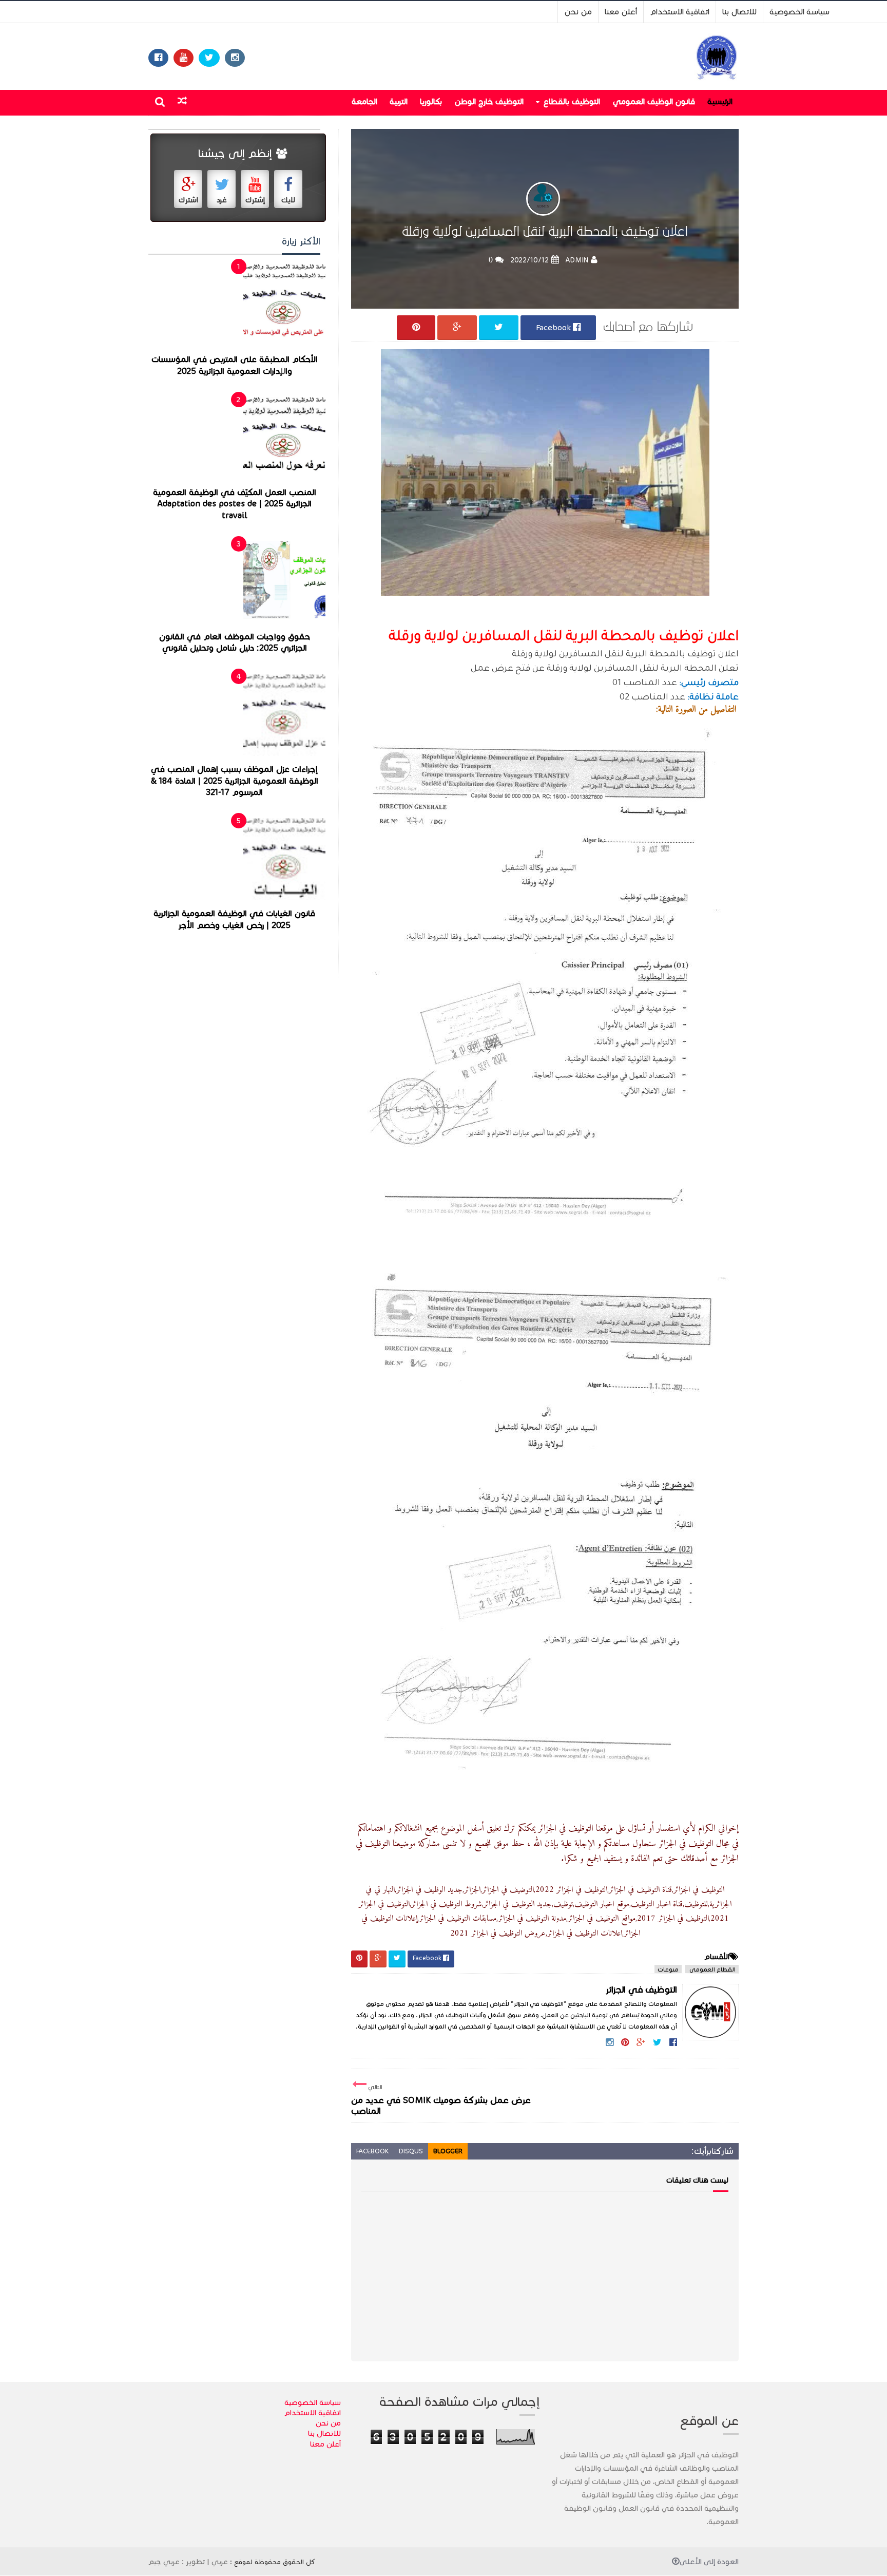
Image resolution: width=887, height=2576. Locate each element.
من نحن (578, 12)
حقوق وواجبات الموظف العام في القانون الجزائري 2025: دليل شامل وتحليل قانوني (235, 643)
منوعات (668, 1969)
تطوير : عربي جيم (177, 2562)
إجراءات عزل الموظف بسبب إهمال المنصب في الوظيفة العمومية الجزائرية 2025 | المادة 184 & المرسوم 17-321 (235, 781)
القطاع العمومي (712, 1969)
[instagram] (235, 58)
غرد (222, 200)
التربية (399, 101)
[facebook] (158, 58)
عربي (220, 2562)
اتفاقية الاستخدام (680, 12)
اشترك (188, 200)
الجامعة (364, 101)
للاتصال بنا (739, 12)
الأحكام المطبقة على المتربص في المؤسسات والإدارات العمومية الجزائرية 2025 (235, 365)
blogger (448, 2151)
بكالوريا (431, 101)
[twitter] (209, 58)
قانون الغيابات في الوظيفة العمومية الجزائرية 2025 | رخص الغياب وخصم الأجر (234, 920)
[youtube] (184, 58)
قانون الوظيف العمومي (654, 101)
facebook (372, 2151)
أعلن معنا (621, 12)
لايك (288, 200)
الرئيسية (720, 101)
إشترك (255, 200)
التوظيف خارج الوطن (489, 101)
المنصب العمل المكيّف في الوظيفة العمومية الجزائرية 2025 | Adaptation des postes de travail (235, 504)
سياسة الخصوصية (799, 12)
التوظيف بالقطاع (572, 101)
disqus (411, 2151)
